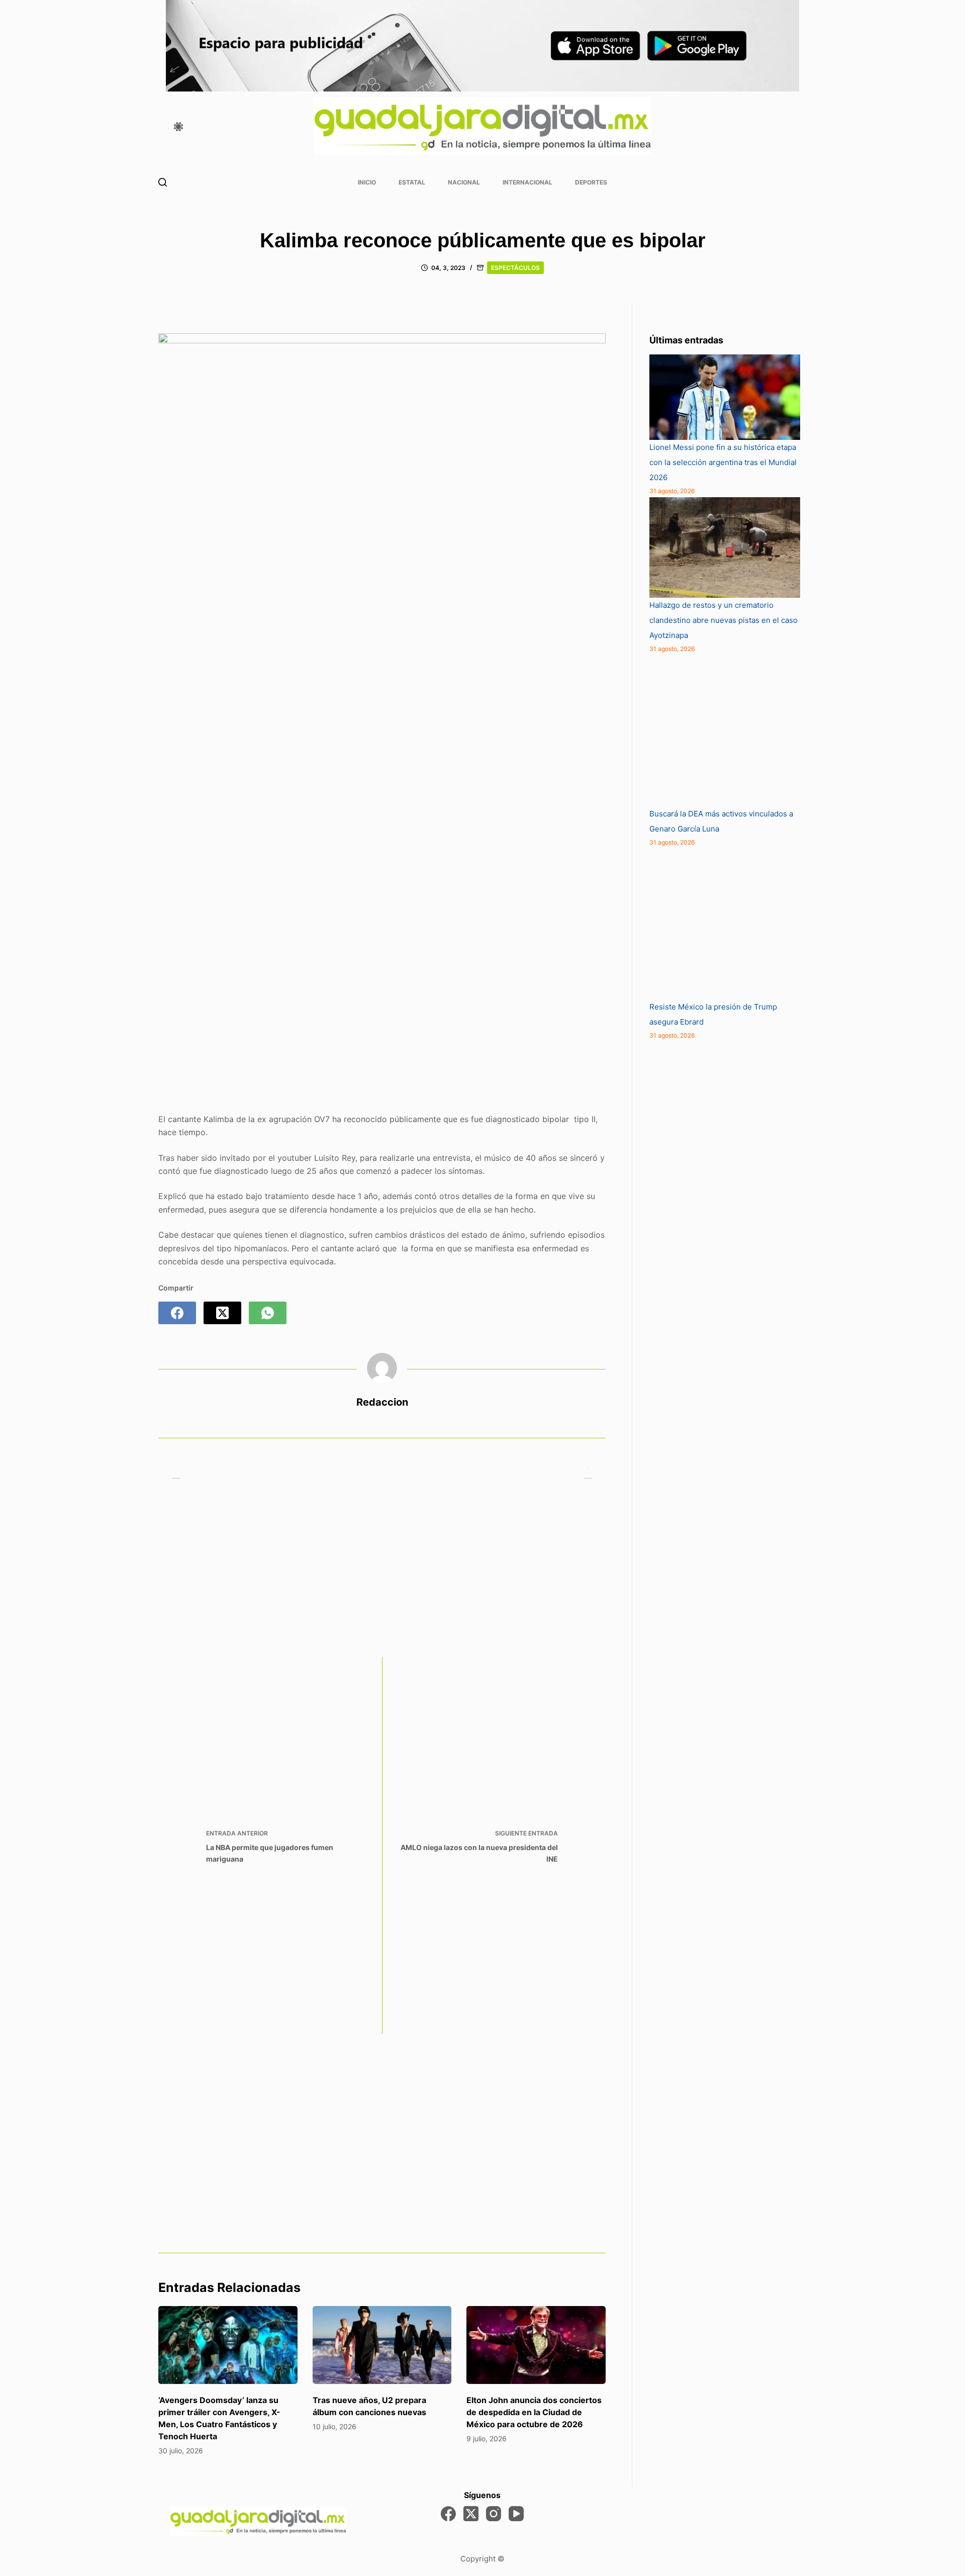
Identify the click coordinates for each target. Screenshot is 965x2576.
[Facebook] (177, 1313)
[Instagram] (494, 2514)
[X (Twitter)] (222, 1313)
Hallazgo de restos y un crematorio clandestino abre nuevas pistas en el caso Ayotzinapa (723, 620)
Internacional (527, 182)
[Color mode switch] (178, 127)
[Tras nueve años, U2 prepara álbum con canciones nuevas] (382, 2345)
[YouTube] (516, 2514)
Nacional (464, 182)
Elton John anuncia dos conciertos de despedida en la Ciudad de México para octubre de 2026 (534, 2412)
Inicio (367, 182)
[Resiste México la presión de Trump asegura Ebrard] (725, 924)
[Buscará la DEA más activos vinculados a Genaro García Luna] (725, 731)
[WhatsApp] (268, 1313)
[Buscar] (163, 182)
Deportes (591, 182)
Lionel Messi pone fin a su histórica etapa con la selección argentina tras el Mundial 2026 (723, 462)
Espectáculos (515, 268)
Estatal (412, 182)
